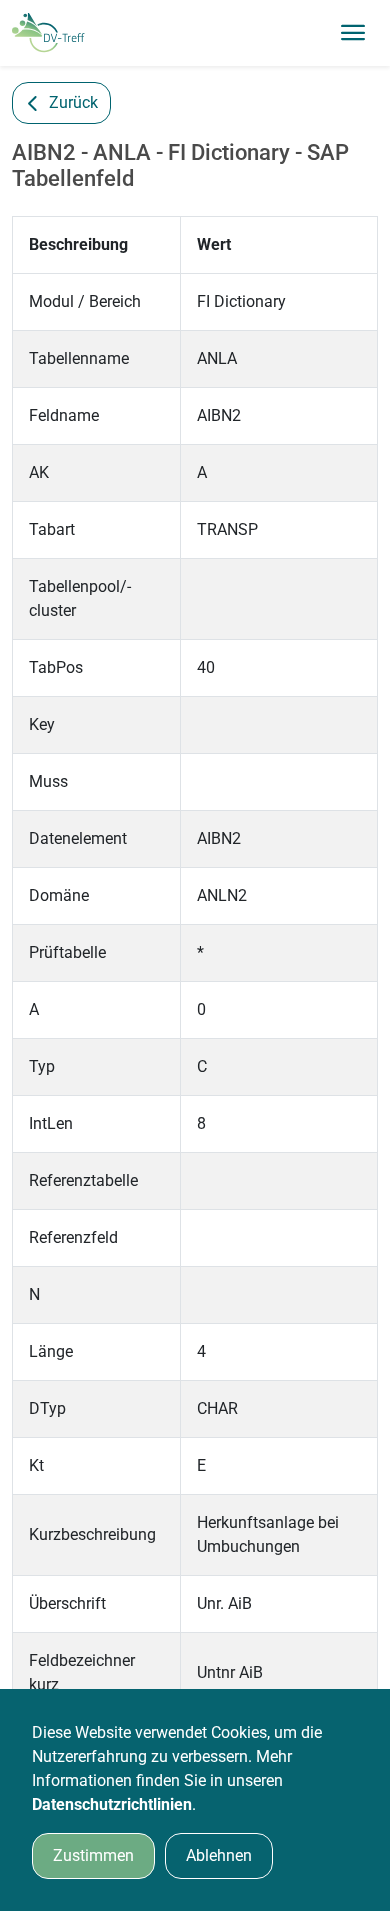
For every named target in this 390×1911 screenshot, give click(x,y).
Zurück (73, 102)
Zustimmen (93, 1855)
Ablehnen (219, 1855)
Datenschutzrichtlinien (112, 1804)
